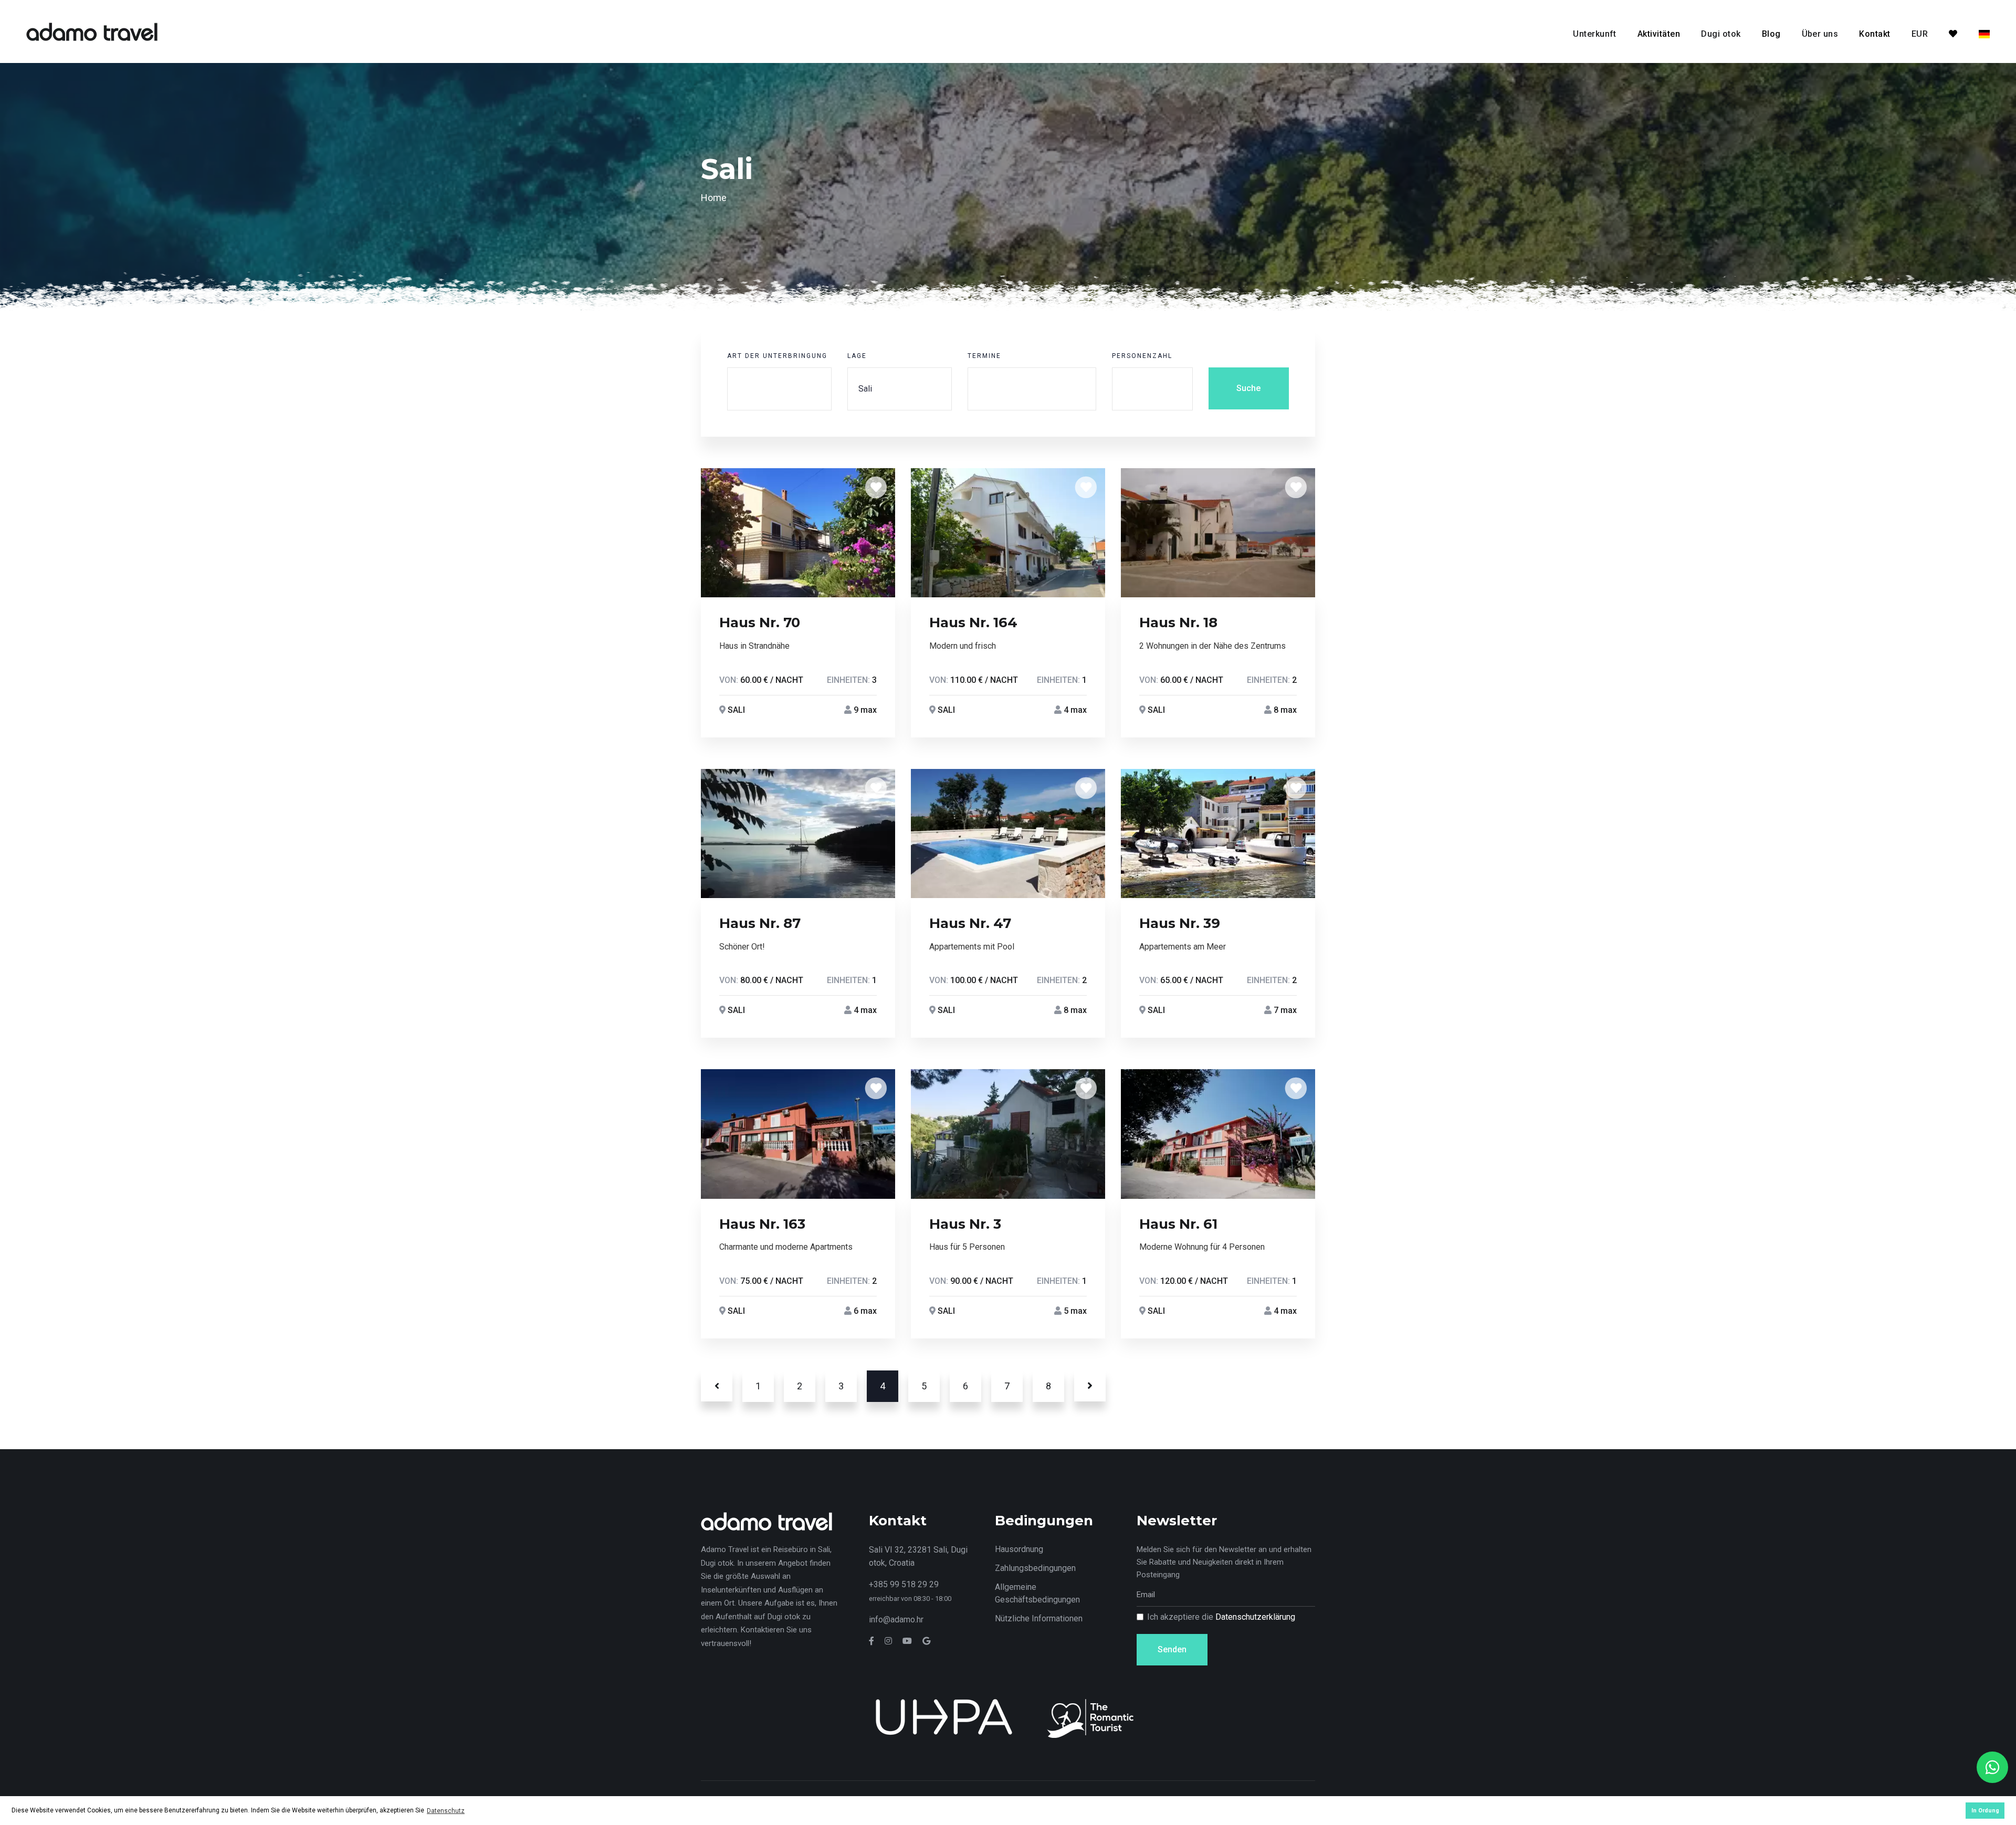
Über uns (1820, 34)
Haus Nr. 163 (762, 1224)
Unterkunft (1595, 34)
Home (714, 198)
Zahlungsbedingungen (1035, 1568)
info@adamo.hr (896, 1620)
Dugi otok (1721, 34)
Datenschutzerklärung (1255, 1617)
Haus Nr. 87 (760, 923)
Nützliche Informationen (1039, 1618)
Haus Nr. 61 (1178, 1224)
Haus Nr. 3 (965, 1224)
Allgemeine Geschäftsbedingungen (1037, 1593)
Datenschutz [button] (446, 1811)
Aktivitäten (1659, 34)
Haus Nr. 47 (970, 923)
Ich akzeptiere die (1221, 1617)
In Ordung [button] (1985, 1811)
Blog (1771, 34)
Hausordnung (1019, 1549)
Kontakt (1875, 34)
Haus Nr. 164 (973, 623)
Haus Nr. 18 (1178, 623)
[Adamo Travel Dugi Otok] (92, 31)
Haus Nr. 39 (1180, 923)
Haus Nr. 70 (760, 623)
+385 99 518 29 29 (904, 1584)
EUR (1920, 34)
